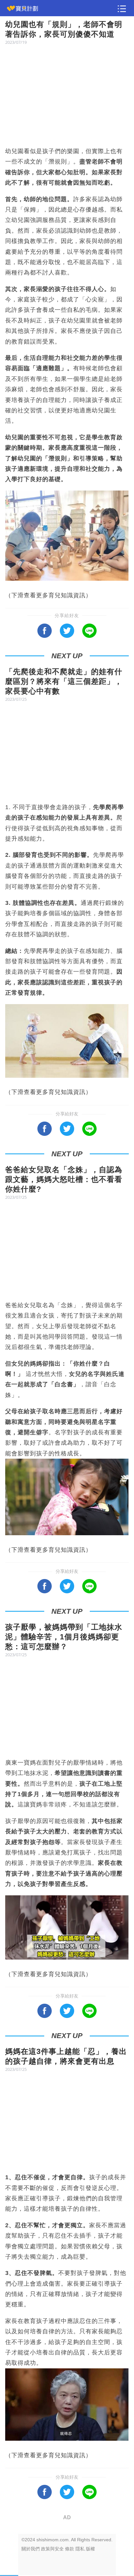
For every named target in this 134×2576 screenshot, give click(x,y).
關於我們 (31, 2549)
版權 (90, 2549)
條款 (70, 2549)
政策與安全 (52, 2549)
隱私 (80, 2549)
